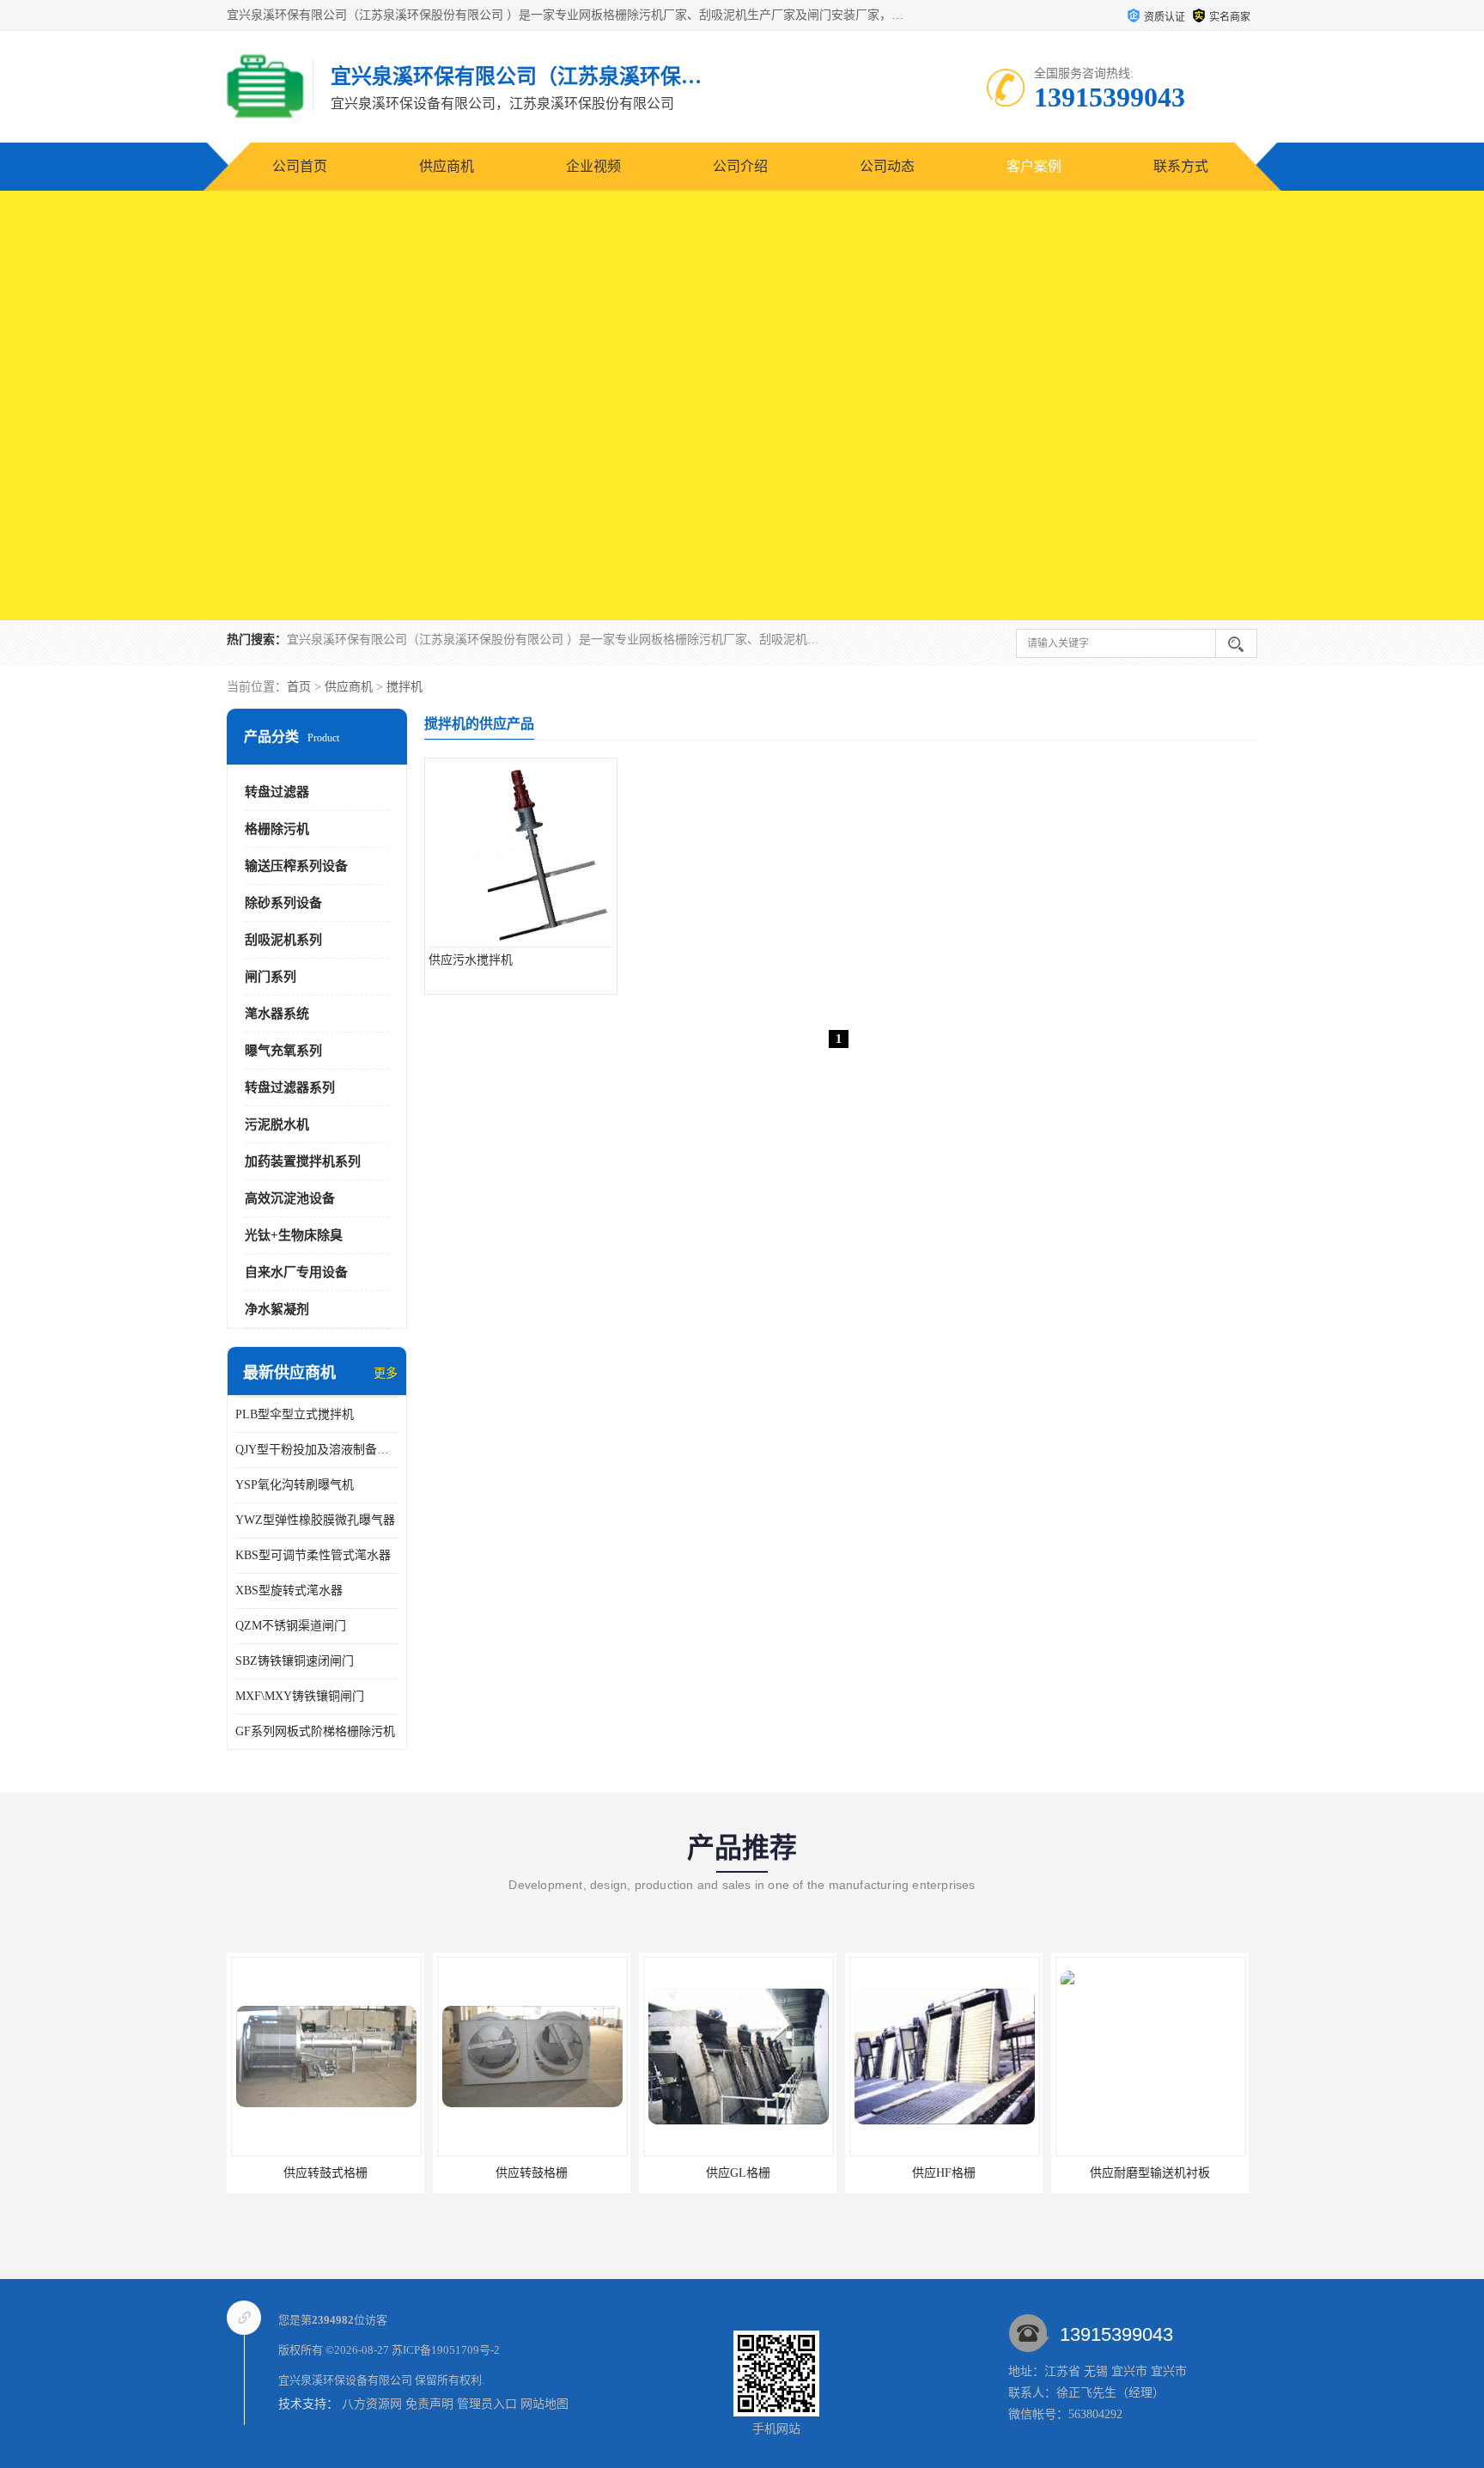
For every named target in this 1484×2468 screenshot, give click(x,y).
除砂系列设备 (283, 903)
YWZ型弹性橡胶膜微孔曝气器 (315, 1520)
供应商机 (447, 166)
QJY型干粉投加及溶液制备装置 (317, 1450)
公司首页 (300, 166)
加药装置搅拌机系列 (303, 1161)
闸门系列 (271, 977)
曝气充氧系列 (283, 1051)
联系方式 (1181, 166)
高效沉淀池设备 (290, 1198)
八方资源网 (372, 2404)
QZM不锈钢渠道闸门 (291, 1626)
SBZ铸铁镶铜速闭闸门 (295, 1661)
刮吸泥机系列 (283, 940)
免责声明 (429, 2404)
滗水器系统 (277, 1014)
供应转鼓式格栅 (325, 2173)
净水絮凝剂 (277, 1309)
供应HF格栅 (944, 2173)
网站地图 (544, 2404)
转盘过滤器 (277, 792)
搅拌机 (404, 687)
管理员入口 (487, 2404)
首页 (299, 687)
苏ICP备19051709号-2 (446, 2350)
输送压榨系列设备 (296, 866)
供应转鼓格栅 (532, 2173)
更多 (386, 1373)
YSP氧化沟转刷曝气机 (295, 1485)
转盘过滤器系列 (290, 1088)
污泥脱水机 (277, 1124)
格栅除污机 (277, 829)
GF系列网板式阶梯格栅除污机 (315, 1731)
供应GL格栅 (738, 2173)
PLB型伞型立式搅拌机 (295, 1414)
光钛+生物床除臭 (294, 1235)
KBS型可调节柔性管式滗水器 (313, 1555)
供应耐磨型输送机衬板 (1150, 2173)
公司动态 (887, 166)
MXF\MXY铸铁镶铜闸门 (300, 1696)
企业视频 (593, 166)
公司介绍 (740, 166)
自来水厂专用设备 (296, 1272)
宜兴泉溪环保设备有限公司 (345, 2380)
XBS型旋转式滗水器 (289, 1590)
